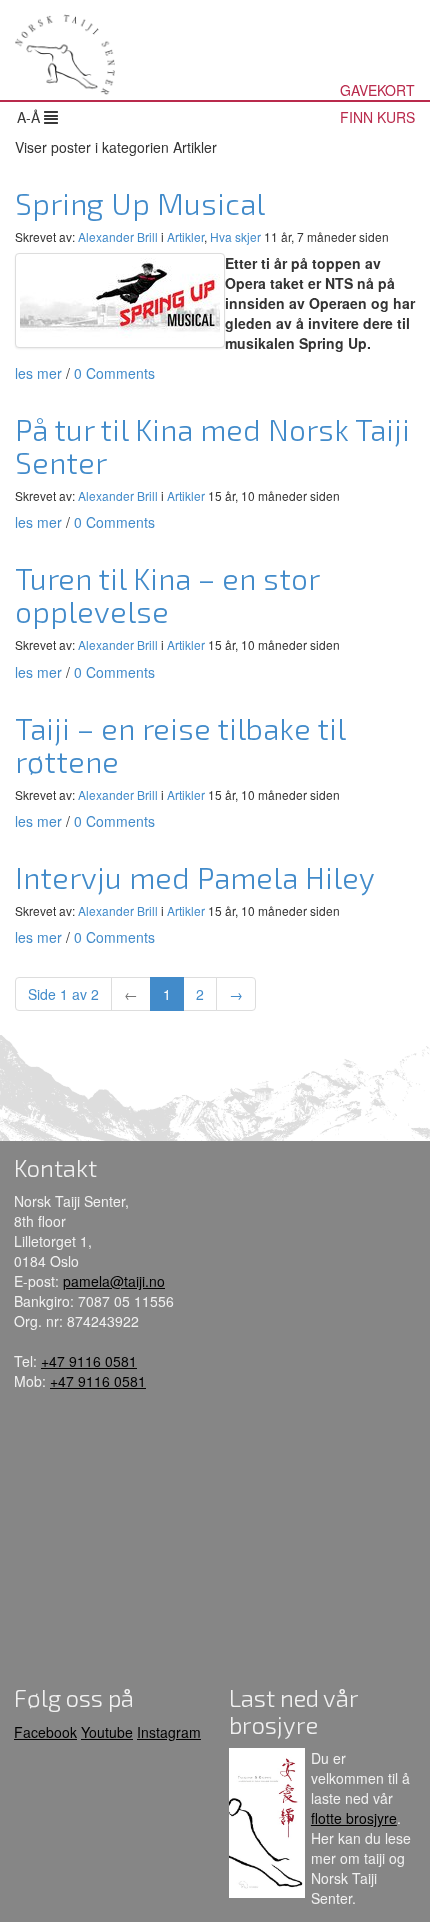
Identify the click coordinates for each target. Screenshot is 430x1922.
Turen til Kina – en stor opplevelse (167, 594)
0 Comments (114, 373)
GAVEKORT (377, 90)
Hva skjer (235, 236)
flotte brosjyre (354, 1818)
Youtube (107, 1732)
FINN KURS (377, 117)
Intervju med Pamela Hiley (195, 877)
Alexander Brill (118, 236)
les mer (38, 373)
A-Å (30, 117)
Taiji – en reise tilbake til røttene (180, 744)
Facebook (45, 1732)
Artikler (185, 236)
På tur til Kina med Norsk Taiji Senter (212, 445)
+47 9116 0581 (89, 1361)
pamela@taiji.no (114, 1281)
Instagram (169, 1732)
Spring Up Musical (140, 203)
